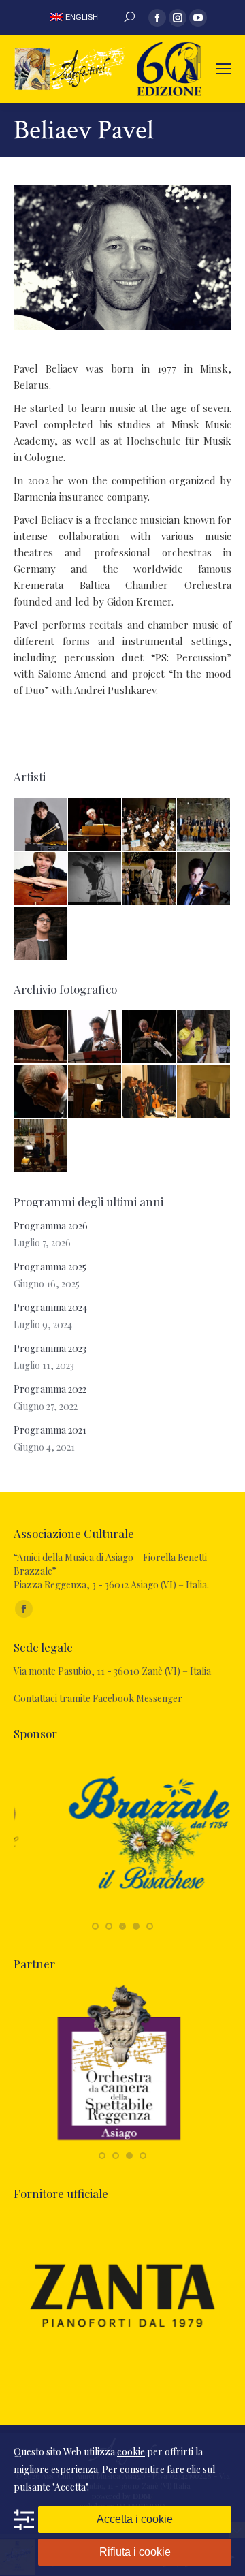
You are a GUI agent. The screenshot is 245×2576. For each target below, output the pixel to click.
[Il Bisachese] (122, 1912)
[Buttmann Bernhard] (95, 825)
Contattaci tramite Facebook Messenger (98, 1698)
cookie (131, 2452)
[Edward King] (41, 934)
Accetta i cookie (135, 2519)
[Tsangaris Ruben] (95, 879)
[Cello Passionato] (204, 825)
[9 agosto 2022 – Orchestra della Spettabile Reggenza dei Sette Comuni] (41, 1037)
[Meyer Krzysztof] (150, 879)
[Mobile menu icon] (223, 69)
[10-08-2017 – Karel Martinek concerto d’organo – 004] (41, 1146)
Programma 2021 (50, 1430)
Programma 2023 (50, 1348)
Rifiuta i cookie (135, 2552)
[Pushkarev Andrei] (41, 825)
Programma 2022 (50, 1389)
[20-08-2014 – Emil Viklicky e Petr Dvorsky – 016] (41, 1092)
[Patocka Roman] (204, 879)
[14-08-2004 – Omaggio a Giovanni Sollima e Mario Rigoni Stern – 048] (150, 1092)
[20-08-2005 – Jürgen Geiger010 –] (204, 1092)
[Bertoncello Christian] (41, 879)
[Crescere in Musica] (150, 825)
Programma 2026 (51, 1226)
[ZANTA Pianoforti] (122, 2371)
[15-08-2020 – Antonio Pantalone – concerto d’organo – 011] (95, 1092)
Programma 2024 (50, 1307)
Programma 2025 (50, 1267)
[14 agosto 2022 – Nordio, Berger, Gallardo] (150, 1037)
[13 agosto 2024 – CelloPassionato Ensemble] (204, 1037)
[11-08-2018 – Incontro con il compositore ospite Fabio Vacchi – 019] (95, 1037)
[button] (95, 1926)
